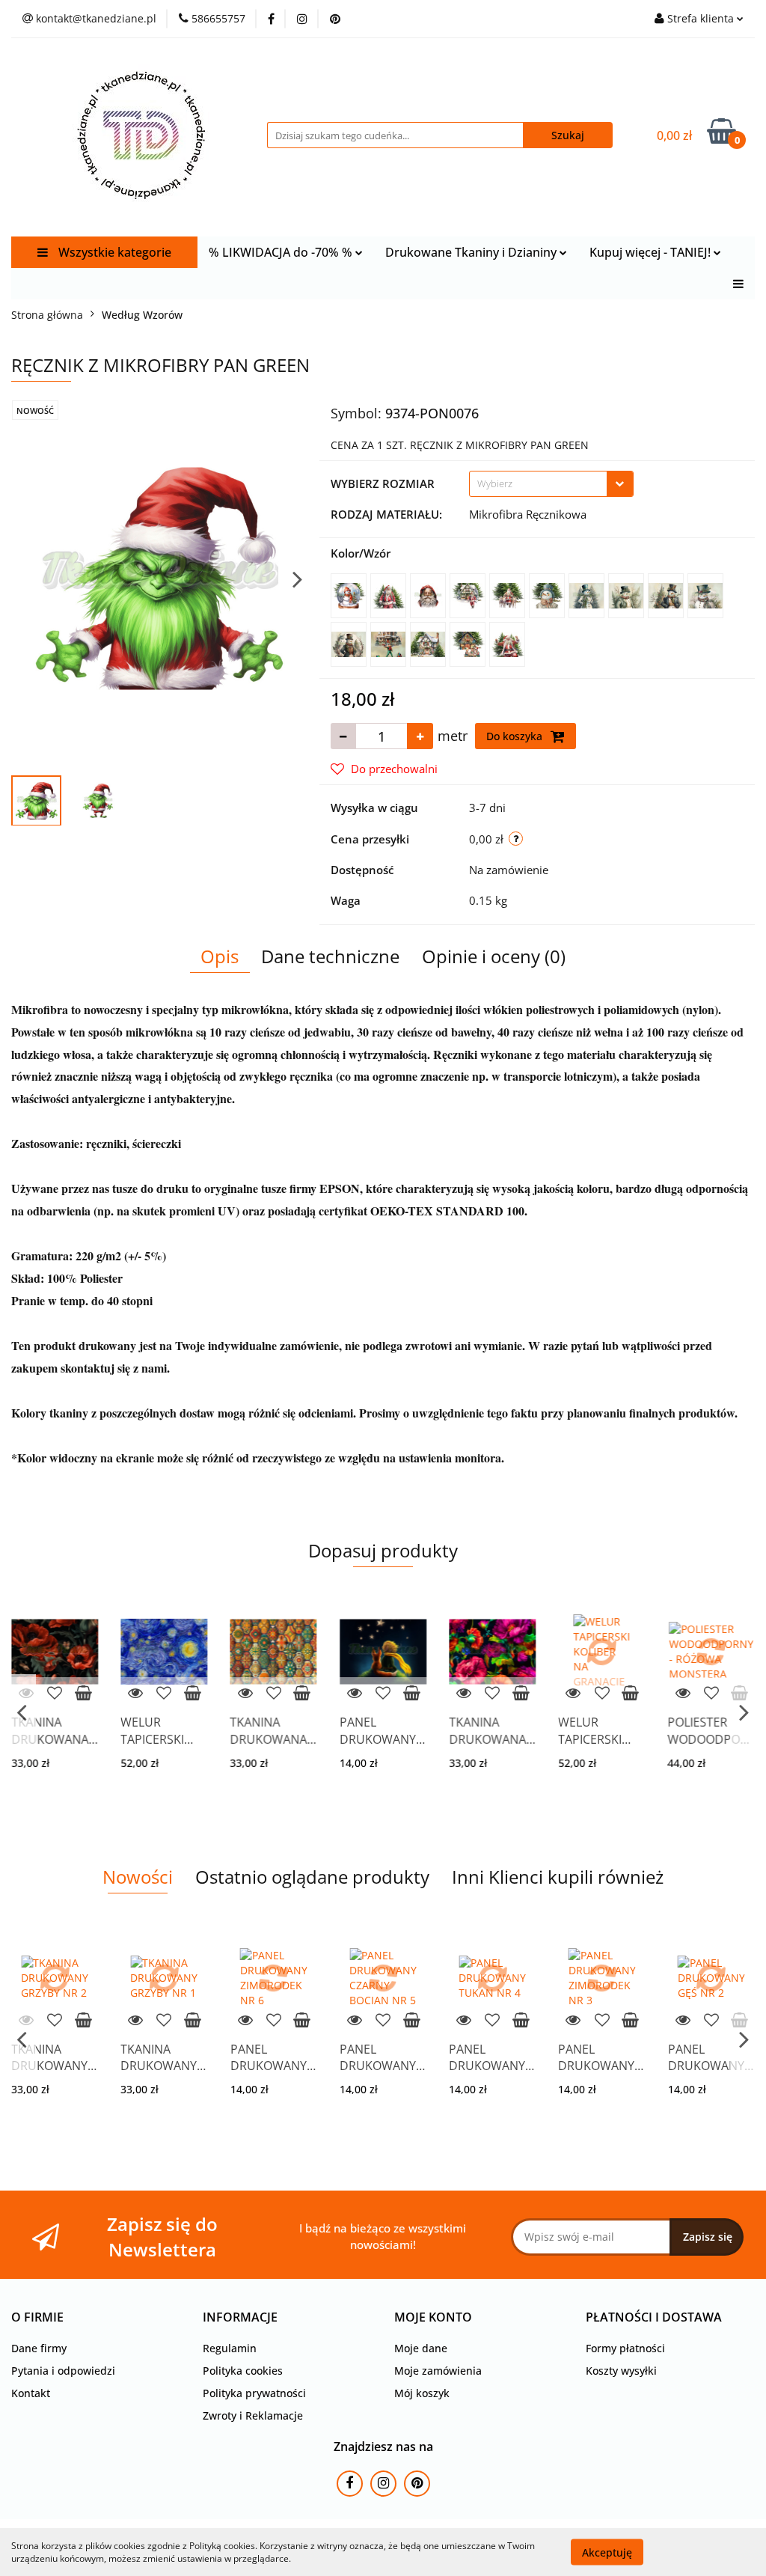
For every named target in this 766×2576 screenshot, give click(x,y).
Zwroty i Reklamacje (253, 2415)
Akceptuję (607, 2552)
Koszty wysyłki (621, 2371)
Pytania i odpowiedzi (63, 2371)
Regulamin (230, 2348)
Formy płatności (625, 2348)
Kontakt (31, 2393)
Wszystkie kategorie (113, 252)
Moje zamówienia (438, 2371)
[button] (37, 2317)
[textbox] (538, 484)
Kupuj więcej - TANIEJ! (652, 252)
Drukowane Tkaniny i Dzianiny (472, 252)
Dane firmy (39, 2348)
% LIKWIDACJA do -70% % (282, 252)
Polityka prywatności (254, 2393)
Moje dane (421, 2348)
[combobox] (551, 484)
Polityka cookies (243, 2371)
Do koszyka (516, 736)
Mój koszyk (422, 2393)
